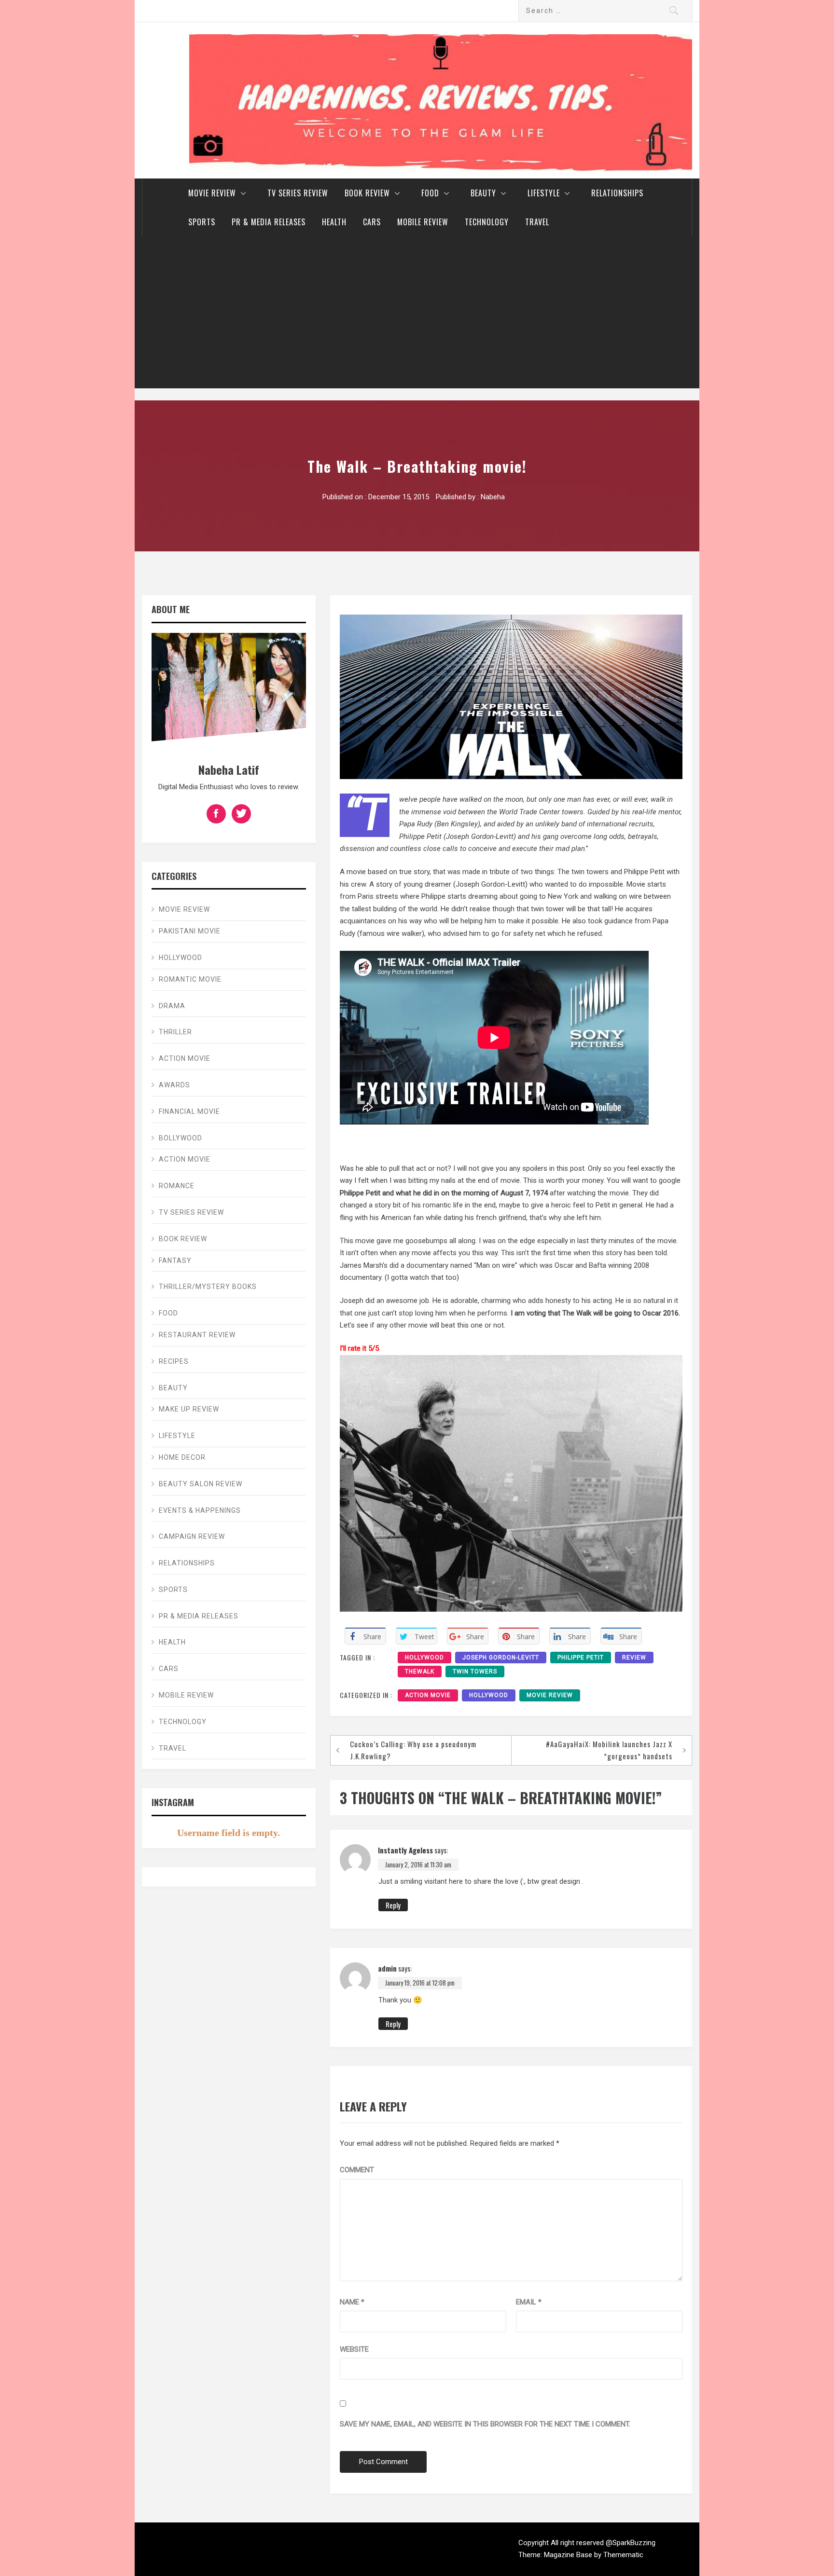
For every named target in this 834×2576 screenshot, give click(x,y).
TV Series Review (298, 193)
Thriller (175, 1032)
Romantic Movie (190, 979)
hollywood (424, 1658)
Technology (487, 222)
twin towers (475, 1672)
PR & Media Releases (269, 222)
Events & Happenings (200, 1510)
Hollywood (489, 1695)
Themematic (623, 2555)
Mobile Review (423, 222)
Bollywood (181, 1138)
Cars (372, 222)
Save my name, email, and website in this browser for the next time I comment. (485, 2424)
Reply (393, 1905)
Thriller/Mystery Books (208, 1287)
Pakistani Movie (190, 931)
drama (172, 1006)
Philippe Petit (581, 1658)
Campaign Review (192, 1536)
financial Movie (189, 1111)
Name (352, 2302)
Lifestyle (544, 193)
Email (529, 2302)
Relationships (617, 193)
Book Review (367, 193)
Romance (177, 1186)
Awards (174, 1085)
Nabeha (493, 497)
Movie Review (212, 193)
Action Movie (428, 1695)
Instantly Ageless (405, 1850)
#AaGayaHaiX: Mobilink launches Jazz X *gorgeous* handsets (609, 1750)
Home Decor (182, 1457)
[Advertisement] (417, 316)
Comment (357, 2170)
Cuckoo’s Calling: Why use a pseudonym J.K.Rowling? (413, 1750)
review (634, 1658)
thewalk (420, 1672)
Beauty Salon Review (201, 1484)
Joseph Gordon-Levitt (501, 1658)
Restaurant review (197, 1335)
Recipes (174, 1361)
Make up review (189, 1409)
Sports (202, 222)
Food (430, 193)
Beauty (483, 193)
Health (334, 222)
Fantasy (175, 1261)
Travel (537, 222)
